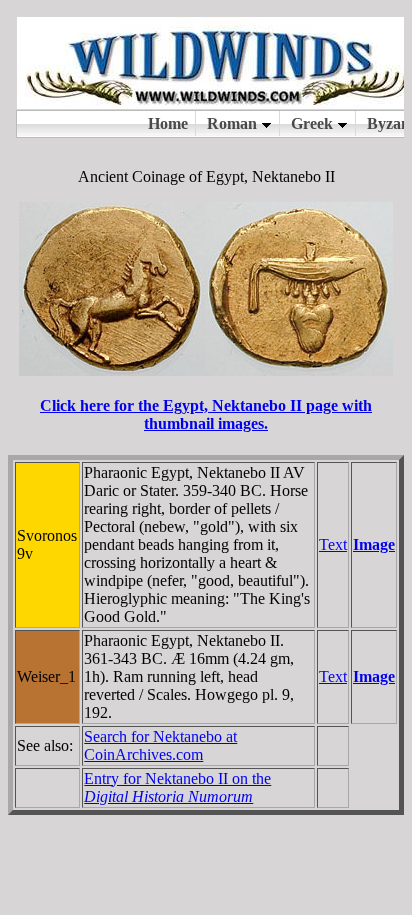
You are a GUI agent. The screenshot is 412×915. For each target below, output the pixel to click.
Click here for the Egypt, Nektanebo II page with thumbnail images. (206, 414)
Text (333, 544)
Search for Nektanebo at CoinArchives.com (160, 745)
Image (374, 544)
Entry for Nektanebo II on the (177, 787)
